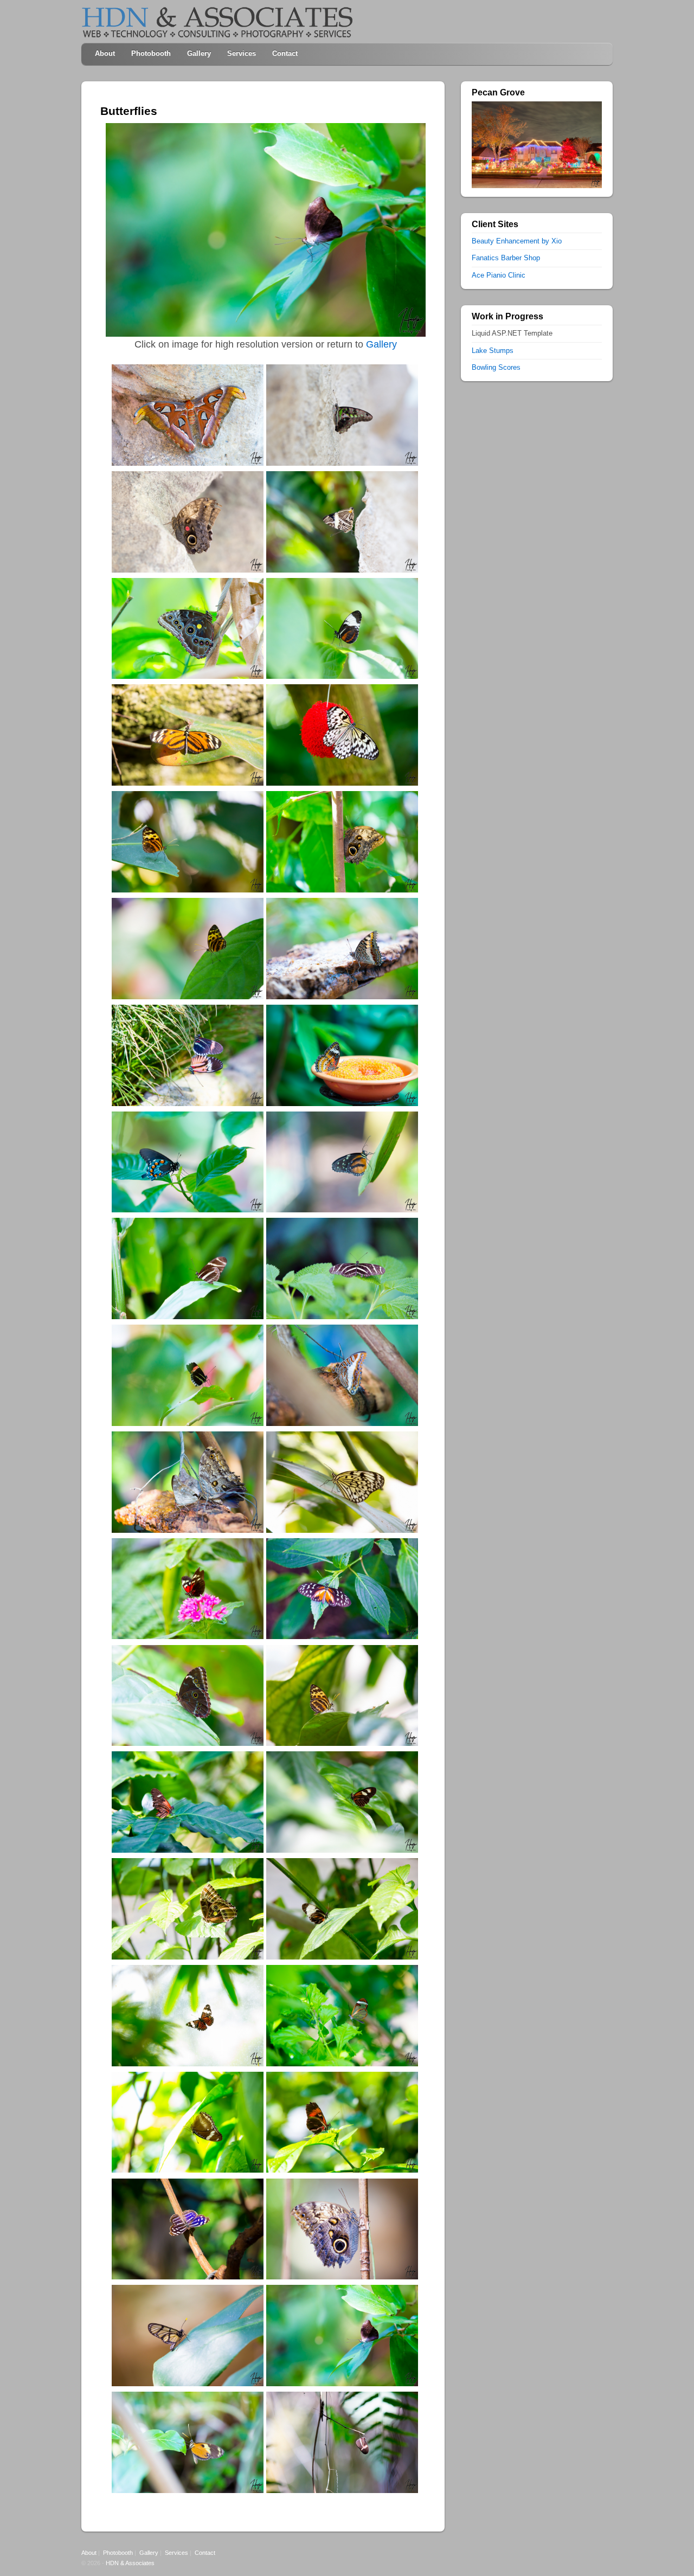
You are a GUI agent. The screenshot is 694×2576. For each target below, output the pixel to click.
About (105, 53)
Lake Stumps (493, 351)
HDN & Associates (130, 2563)
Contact (285, 53)
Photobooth (151, 53)
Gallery (199, 53)
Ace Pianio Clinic (499, 275)
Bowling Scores (496, 367)
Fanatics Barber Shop (506, 258)
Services (242, 53)
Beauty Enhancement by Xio (517, 241)
